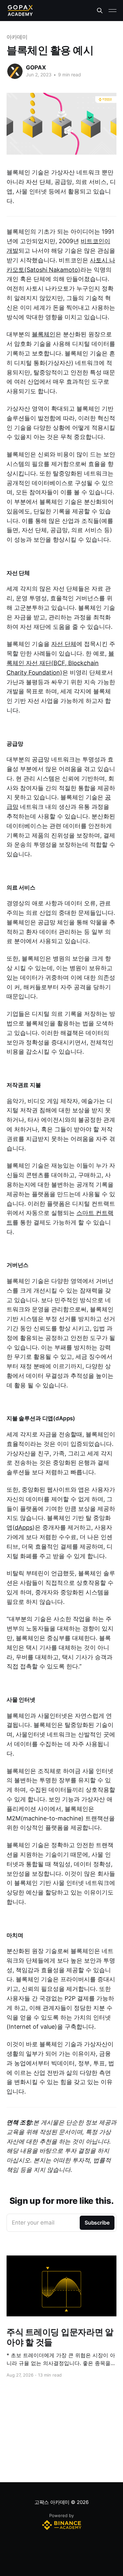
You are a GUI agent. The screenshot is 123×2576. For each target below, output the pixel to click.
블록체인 (44, 334)
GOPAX (36, 67)
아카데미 (17, 37)
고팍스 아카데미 (52, 2502)
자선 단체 (64, 644)
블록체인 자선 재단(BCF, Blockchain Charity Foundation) (60, 663)
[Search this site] (100, 11)
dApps (24, 1527)
